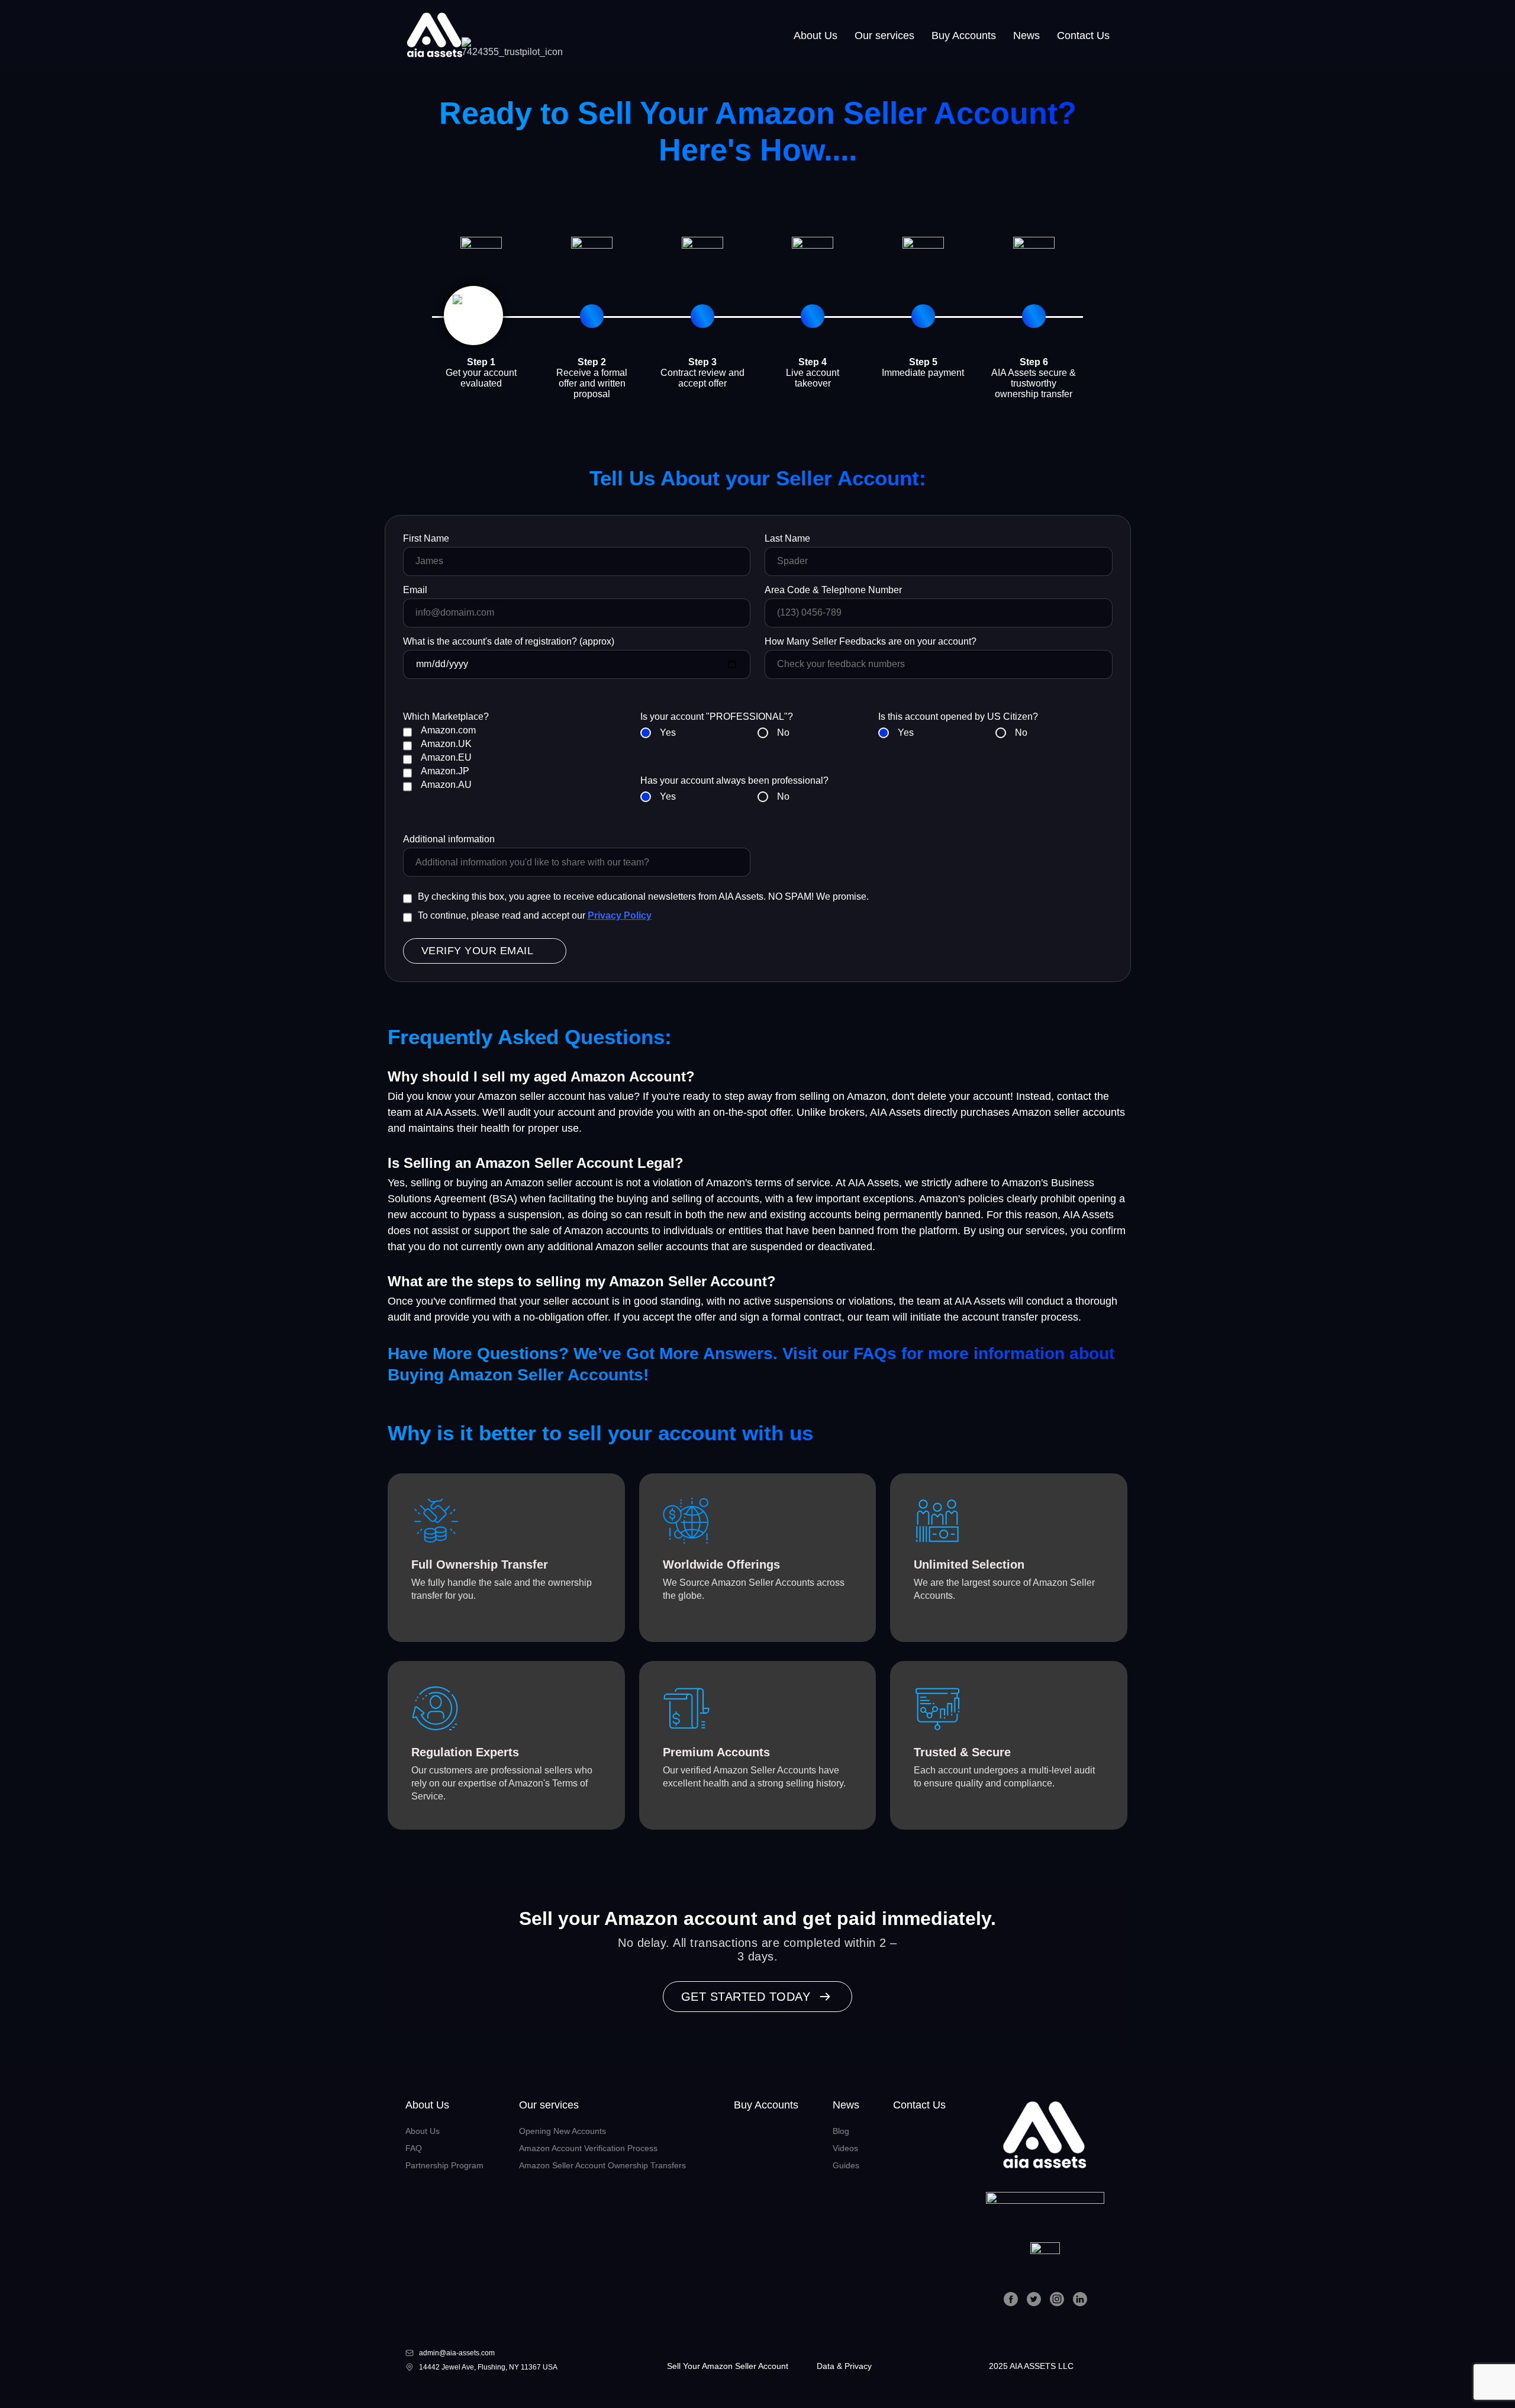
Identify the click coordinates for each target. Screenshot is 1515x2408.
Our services (884, 36)
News (1026, 36)
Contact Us (1083, 36)
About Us (815, 36)
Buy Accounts (964, 36)
